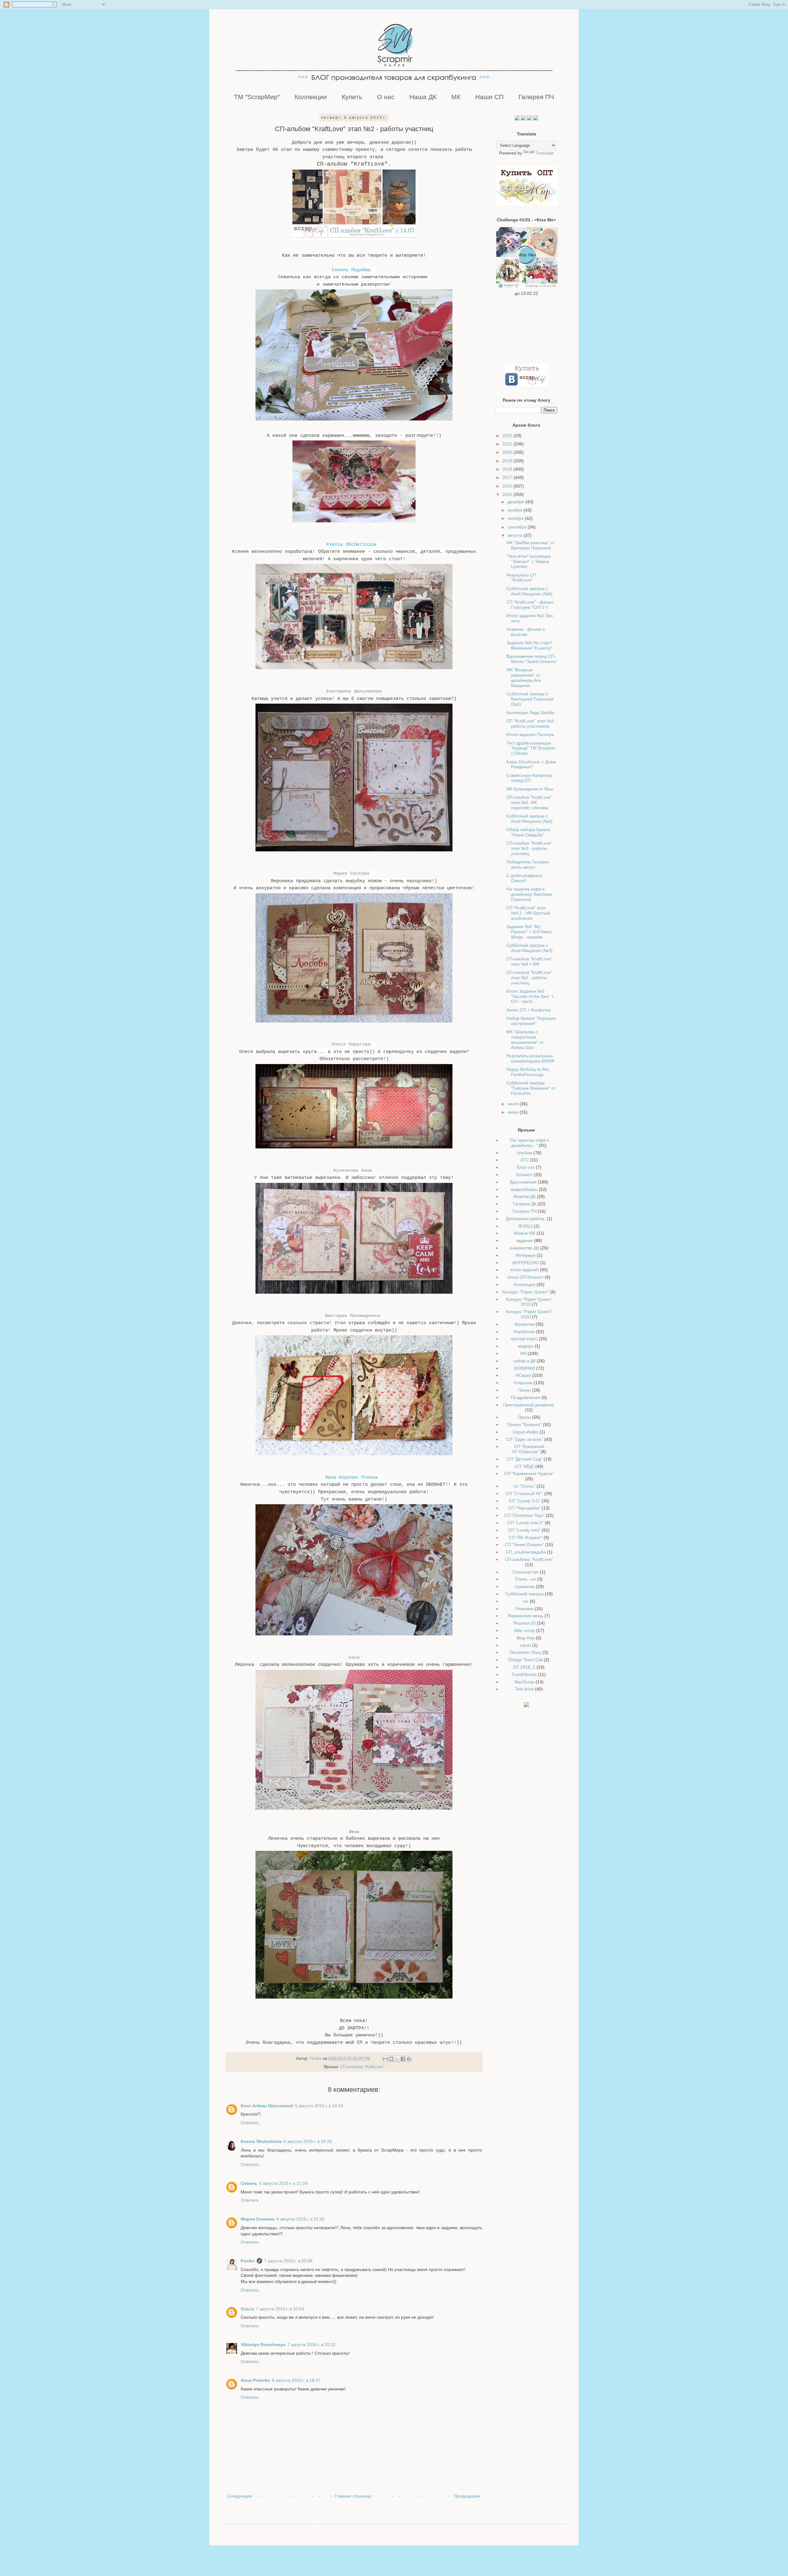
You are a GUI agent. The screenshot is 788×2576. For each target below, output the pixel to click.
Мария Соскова (351, 874)
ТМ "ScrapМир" (257, 97)
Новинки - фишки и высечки (526, 632)
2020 (508, 452)
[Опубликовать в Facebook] (403, 2059)
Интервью (526, 1255)
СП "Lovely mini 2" (526, 1523)
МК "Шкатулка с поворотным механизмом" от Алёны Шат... (525, 1039)
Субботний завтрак (525, 1594)
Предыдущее (467, 2496)
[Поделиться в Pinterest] (409, 2059)
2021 (508, 444)
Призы (525, 1417)
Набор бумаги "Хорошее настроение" (531, 1021)
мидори (526, 1346)
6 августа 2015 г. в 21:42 (301, 2219)
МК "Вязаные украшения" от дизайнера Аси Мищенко (524, 677)
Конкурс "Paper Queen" (526, 1292)
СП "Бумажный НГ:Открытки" (528, 1449)
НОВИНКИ (525, 1368)
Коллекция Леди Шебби (530, 713)
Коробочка (524, 1332)
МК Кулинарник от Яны (530, 789)
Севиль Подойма (351, 270)
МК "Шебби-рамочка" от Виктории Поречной (531, 545)
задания (525, 1240)
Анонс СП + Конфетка (529, 1010)
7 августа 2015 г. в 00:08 (288, 2261)
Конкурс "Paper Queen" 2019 (529, 1302)
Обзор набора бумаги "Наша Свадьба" (528, 832)
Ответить (250, 2123)
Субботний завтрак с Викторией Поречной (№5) (530, 699)
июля (514, 1104)
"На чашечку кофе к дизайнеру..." (529, 1143)
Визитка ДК (525, 1196)
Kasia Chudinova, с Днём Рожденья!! (531, 764)
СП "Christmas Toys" (524, 1515)
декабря (517, 502)
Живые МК (525, 1233)
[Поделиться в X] (397, 2059)
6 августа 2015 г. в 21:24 (283, 2183)
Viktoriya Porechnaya (263, 2345)
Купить (352, 97)
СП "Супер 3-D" (525, 1501)
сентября (518, 527)
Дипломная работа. (526, 1219)
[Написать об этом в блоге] (391, 2059)
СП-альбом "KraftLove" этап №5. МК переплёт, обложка (529, 802)
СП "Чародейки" (524, 1508)
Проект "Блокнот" (524, 1425)
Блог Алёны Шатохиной (267, 2106)
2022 (508, 436)
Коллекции (311, 97)
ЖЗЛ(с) (526, 1226)
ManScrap (524, 1682)
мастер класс (524, 1339)
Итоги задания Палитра (530, 734)
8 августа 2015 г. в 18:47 (296, 2380)
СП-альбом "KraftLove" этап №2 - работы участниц (529, 978)
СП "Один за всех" (525, 1439)
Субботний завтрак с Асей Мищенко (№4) (529, 819)
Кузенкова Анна (353, 1171)
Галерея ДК (525, 1204)
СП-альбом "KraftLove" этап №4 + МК (529, 961)
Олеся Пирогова (351, 1044)
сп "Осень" (525, 1486)
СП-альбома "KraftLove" (362, 2067)
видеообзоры (524, 1189)
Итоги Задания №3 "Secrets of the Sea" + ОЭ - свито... (530, 996)
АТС (525, 1160)
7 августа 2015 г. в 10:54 (280, 2309)
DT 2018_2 (524, 1667)
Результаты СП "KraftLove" (521, 578)
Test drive (524, 1689)
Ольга (247, 2309)
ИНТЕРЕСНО (526, 1263)
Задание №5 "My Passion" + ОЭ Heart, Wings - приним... (529, 932)
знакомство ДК (524, 1248)
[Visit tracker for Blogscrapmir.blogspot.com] (526, 1706)
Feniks (248, 2261)
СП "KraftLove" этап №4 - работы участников (532, 723)
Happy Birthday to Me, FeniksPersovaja (528, 1072)
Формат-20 (525, 1623)
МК (456, 97)
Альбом (525, 1153)
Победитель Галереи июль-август (528, 864)
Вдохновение (523, 1182)
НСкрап (523, 1375)
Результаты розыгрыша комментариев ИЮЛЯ (530, 1058)
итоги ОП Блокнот (526, 1277)
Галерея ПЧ (536, 97)
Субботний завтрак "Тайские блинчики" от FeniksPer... (531, 1088)
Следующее (240, 2496)
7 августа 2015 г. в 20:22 (311, 2345)
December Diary (526, 1652)
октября (516, 518)
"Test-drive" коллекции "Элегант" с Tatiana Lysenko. (529, 561)
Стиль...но (526, 1579)
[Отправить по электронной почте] (385, 2059)
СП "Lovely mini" (524, 1530)
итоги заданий (524, 1270)
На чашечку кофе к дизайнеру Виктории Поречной (529, 894)
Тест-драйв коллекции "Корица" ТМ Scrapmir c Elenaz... (531, 748)
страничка (525, 1586)
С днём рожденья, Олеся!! (525, 878)
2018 (508, 469)
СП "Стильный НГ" (524, 1493)
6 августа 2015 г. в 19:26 (308, 2141)
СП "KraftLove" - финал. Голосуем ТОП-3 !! (530, 605)
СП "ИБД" (525, 1466)
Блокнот (524, 1175)
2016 (508, 486)
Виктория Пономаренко (353, 1316)
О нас (386, 97)
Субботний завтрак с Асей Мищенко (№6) (529, 591)
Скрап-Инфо (526, 1432)
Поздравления (526, 1397)
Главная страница (353, 2496)
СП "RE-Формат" (526, 1537)
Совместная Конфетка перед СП (529, 778)
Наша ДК (423, 97)
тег (526, 1601)
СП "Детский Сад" (525, 1459)
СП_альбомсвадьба (526, 1552)
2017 (508, 477)
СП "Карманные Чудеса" (529, 1473)
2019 (508, 461)
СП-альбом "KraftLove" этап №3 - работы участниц (529, 848)
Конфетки (525, 1324)
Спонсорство (526, 1572)
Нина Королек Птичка (351, 1477)
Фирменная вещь (526, 1616)
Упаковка (524, 1609)
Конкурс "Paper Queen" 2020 (529, 1314)
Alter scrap (525, 1630)
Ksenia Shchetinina (351, 545)
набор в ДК (525, 1361)
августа (516, 535)
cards (526, 1645)
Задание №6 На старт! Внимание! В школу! (529, 645)
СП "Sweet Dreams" (524, 1545)
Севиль (249, 2183)
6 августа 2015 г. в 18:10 (319, 2106)
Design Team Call (526, 1660)
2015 (508, 494)
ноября (516, 510)
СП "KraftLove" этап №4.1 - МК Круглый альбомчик (528, 913)
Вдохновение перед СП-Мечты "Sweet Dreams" (532, 659)
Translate (545, 153)
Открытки (523, 1383)
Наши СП (489, 97)
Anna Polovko (255, 2380)
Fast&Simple (525, 1674)
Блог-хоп (526, 1167)
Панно (525, 1390)
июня (514, 1112)
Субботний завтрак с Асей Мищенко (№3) (529, 948)
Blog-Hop (526, 1638)
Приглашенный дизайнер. (529, 1405)
